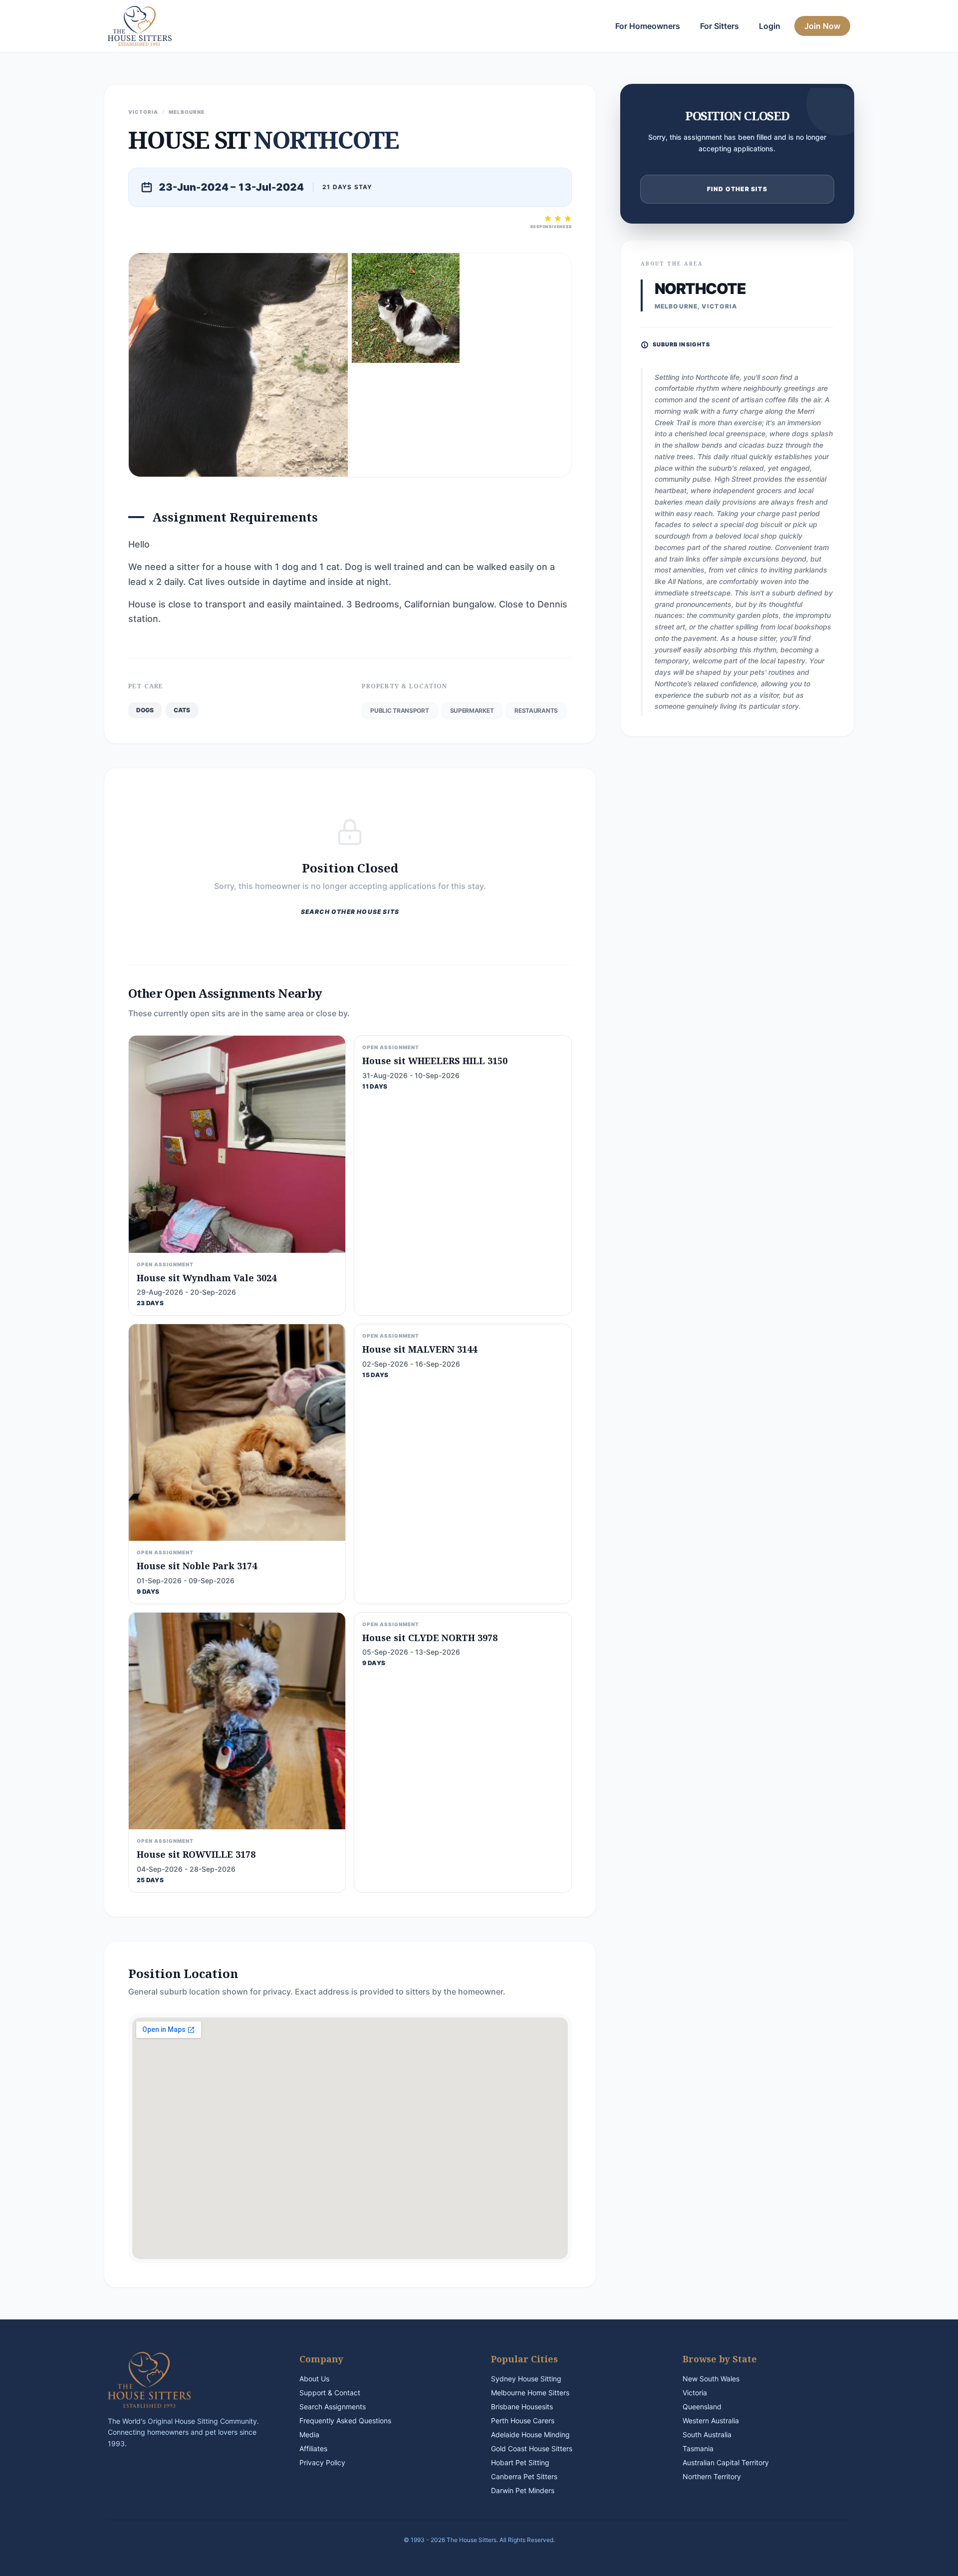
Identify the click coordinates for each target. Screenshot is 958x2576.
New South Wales (711, 2379)
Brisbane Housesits (522, 2407)
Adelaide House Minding (530, 2434)
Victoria (695, 2393)
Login (770, 26)
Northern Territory (712, 2476)
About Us (314, 2379)
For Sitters (719, 26)
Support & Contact (330, 2393)
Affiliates (313, 2448)
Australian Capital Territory (726, 2462)
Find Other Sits (737, 189)
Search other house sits (350, 912)
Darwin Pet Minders (523, 2490)
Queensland (702, 2407)
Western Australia (711, 2421)
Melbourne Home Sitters (530, 2393)
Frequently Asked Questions (345, 2421)
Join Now (822, 26)
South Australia (707, 2434)
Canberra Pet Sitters (524, 2476)
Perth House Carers (523, 2421)
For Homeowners (648, 26)
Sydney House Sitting (526, 2379)
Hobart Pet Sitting (520, 2462)
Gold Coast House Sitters (532, 2448)
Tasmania (698, 2448)
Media (309, 2434)
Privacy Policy (322, 2462)
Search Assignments (333, 2407)
